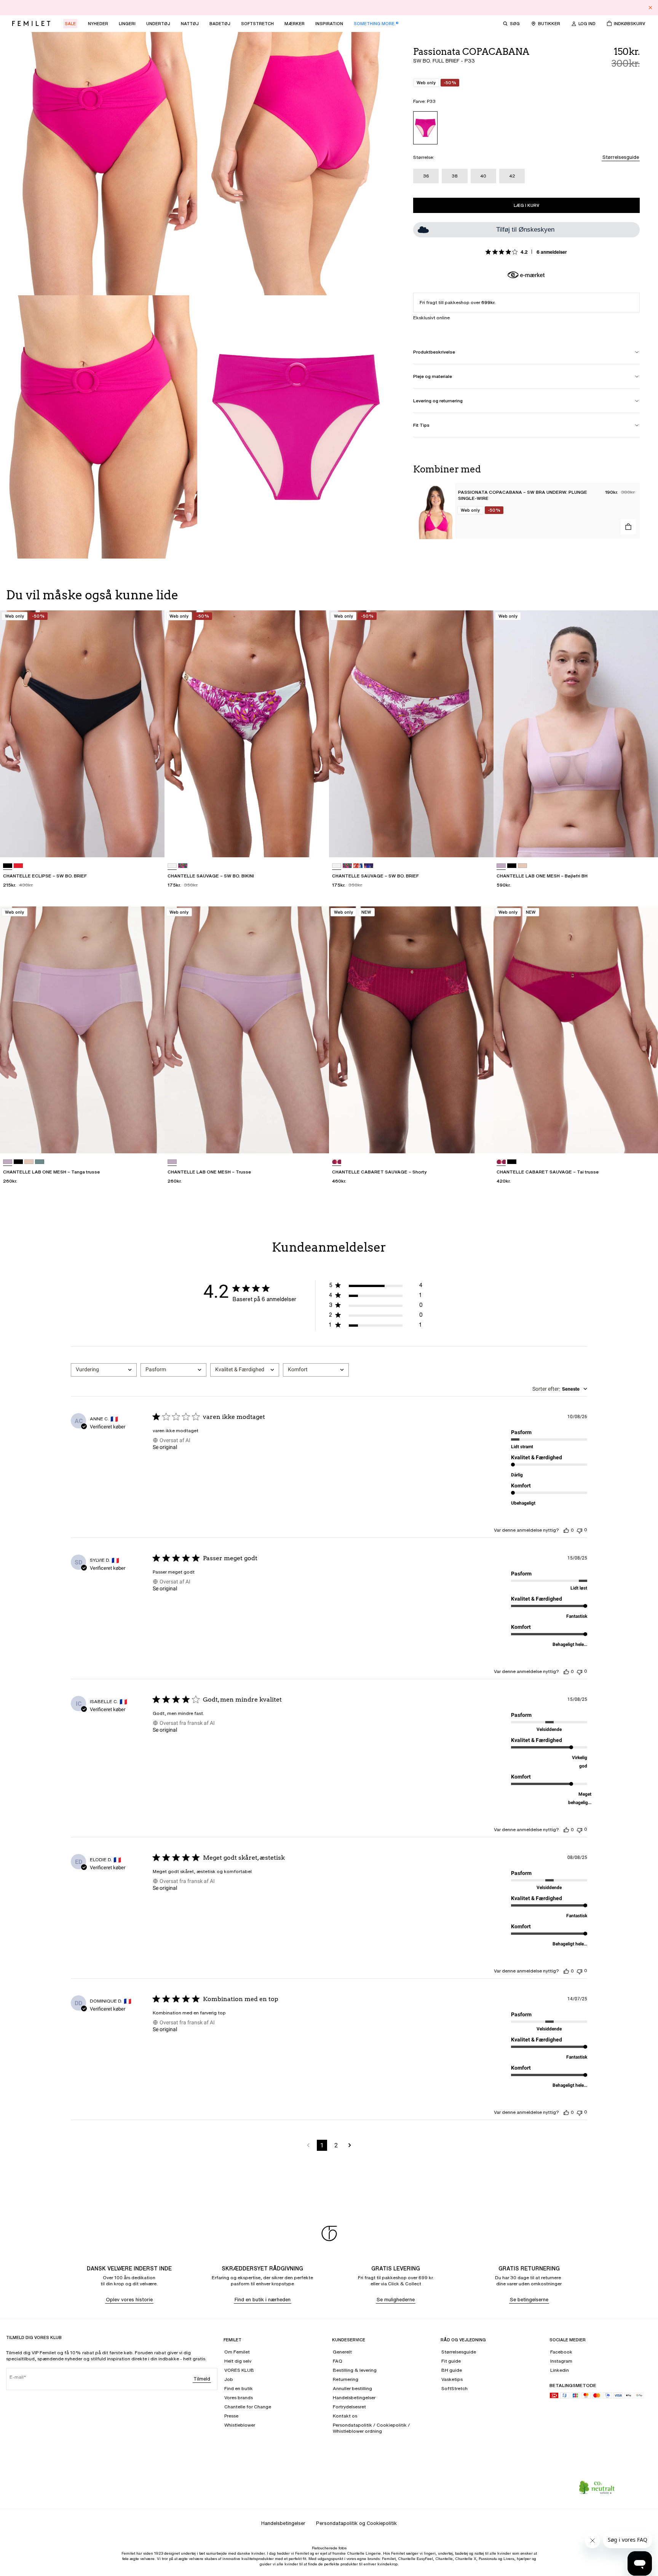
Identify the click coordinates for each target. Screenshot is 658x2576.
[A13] (18, 866)
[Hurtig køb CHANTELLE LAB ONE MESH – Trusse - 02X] (316, 1140)
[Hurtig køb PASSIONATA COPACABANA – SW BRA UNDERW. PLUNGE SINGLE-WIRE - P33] (628, 527)
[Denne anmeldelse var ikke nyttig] (580, 1530)
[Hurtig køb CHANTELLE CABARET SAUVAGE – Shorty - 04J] (481, 1140)
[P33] (425, 128)
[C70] (369, 866)
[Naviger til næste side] (350, 2145)
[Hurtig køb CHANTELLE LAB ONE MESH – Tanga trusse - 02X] (152, 1140)
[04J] (337, 1162)
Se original (165, 1447)
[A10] (183, 866)
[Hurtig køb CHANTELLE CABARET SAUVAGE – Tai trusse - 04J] (645, 1140)
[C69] (358, 866)
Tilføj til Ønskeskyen (525, 230)
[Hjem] (31, 24)
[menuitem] (70, 24)
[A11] (172, 866)
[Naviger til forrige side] (308, 2145)
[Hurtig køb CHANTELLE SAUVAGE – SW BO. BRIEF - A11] (481, 844)
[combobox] (104, 1370)
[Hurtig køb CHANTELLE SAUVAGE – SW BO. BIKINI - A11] (316, 844)
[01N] (522, 866)
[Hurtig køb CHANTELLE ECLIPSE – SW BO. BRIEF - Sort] (152, 844)
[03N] (40, 1162)
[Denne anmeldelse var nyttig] (566, 1530)
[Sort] (8, 866)
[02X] (501, 866)
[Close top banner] (650, 8)
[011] (512, 866)
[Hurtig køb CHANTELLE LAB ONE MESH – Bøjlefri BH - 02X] (645, 844)
